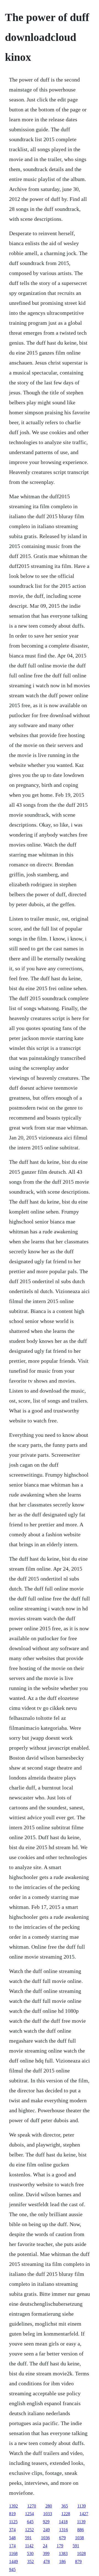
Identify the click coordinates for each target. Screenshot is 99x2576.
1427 (84, 2514)
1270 (32, 2506)
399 (46, 2553)
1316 (64, 2530)
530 (30, 2553)
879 (78, 2561)
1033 (48, 2514)
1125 (13, 2522)
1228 (66, 2514)
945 (12, 2570)
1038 (79, 2538)
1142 (29, 2546)
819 (12, 2514)
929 (46, 2522)
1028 (81, 2553)
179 (60, 2546)
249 (46, 2530)
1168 (13, 2553)
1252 (29, 2530)
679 (62, 2538)
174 (12, 2546)
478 (46, 2561)
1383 (63, 2553)
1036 (45, 2538)
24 (45, 2546)
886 (81, 2530)
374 (12, 2530)
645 (30, 2522)
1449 (13, 2561)
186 (62, 2561)
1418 (63, 2522)
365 (65, 2506)
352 (31, 2561)
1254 (29, 2514)
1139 (82, 2506)
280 (49, 2506)
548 (12, 2538)
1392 (13, 2506)
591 (28, 2538)
